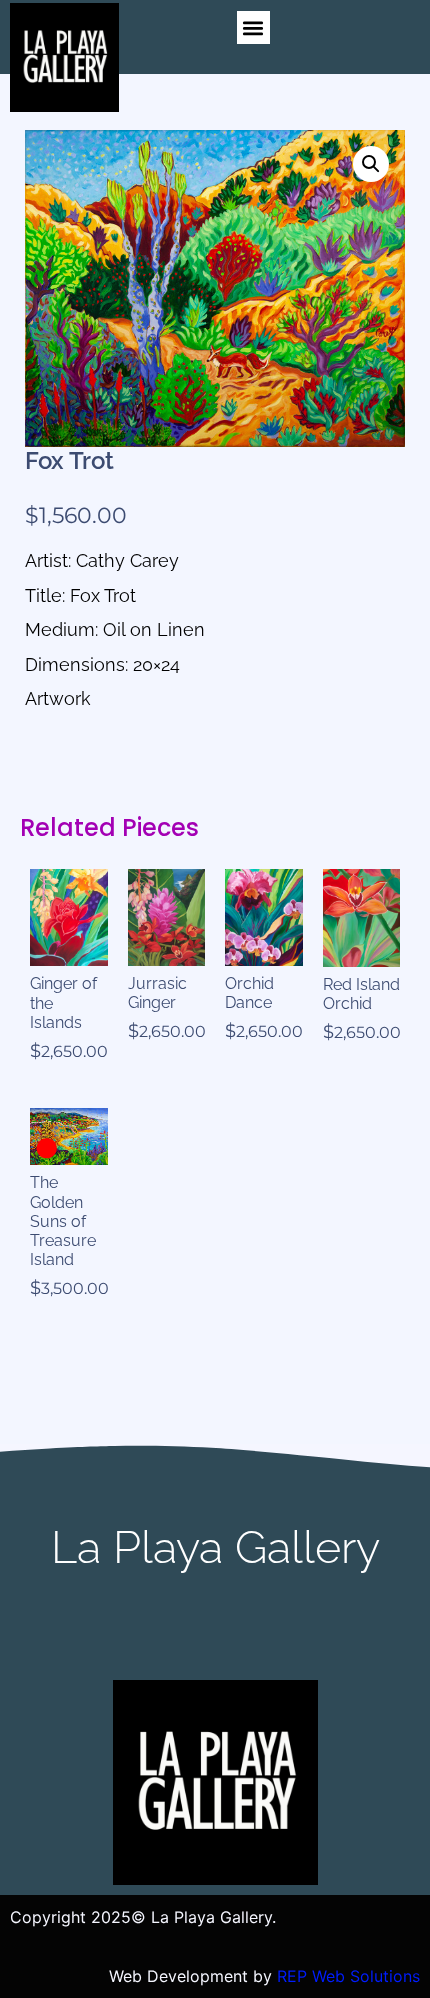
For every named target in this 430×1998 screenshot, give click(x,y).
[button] (253, 27)
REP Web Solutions (348, 1976)
